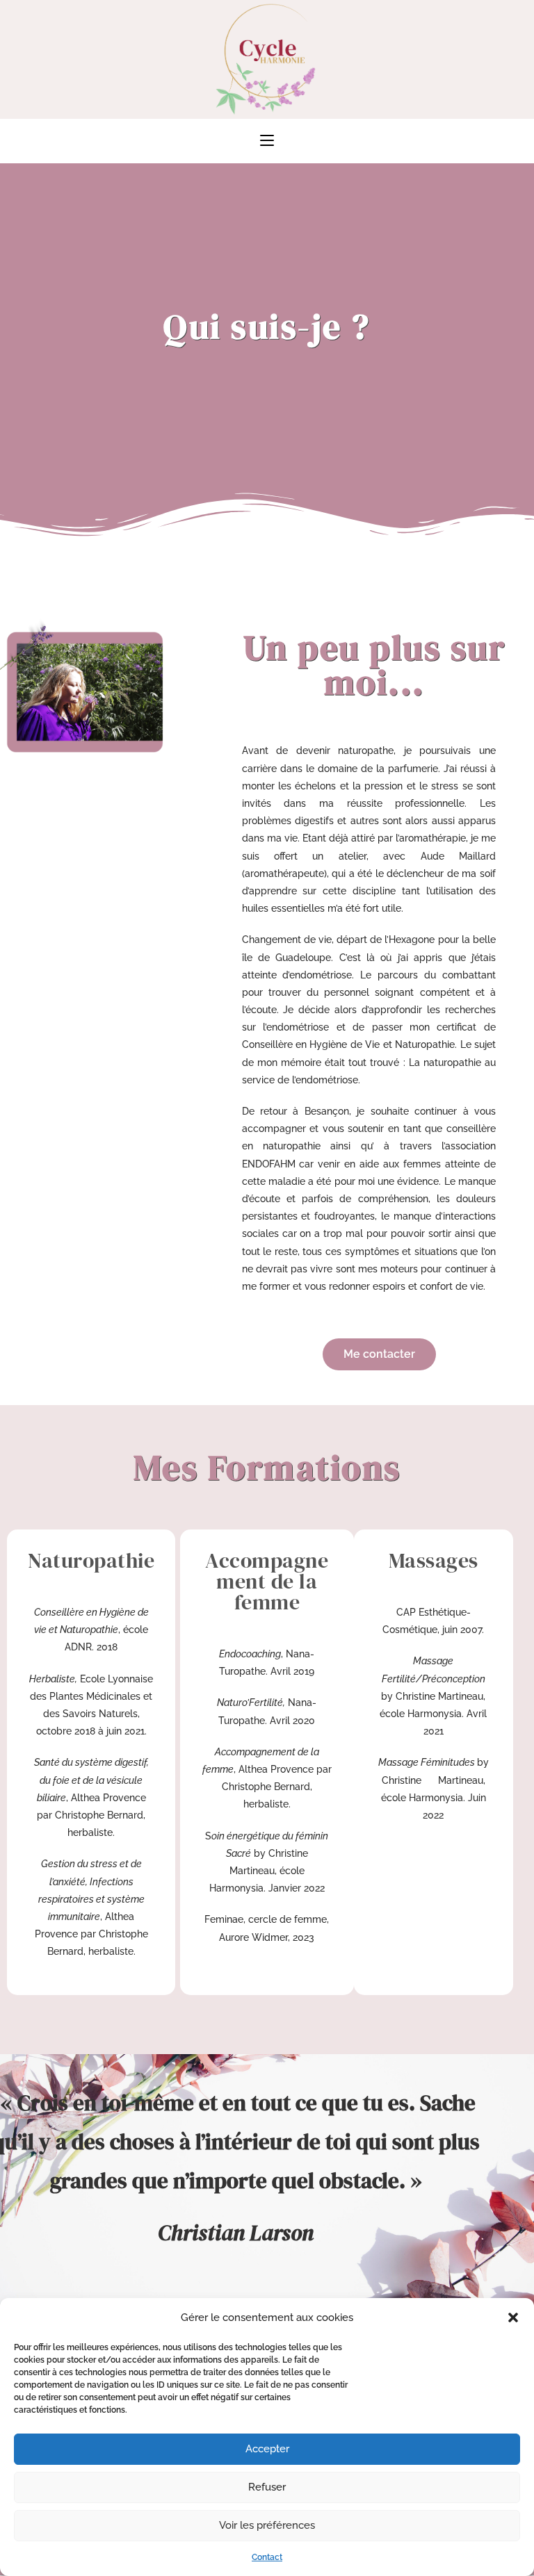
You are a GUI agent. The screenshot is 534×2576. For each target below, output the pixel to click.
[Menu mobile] (267, 141)
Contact (267, 2557)
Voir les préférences (267, 2525)
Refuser (267, 2487)
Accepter (267, 2449)
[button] (513, 2317)
